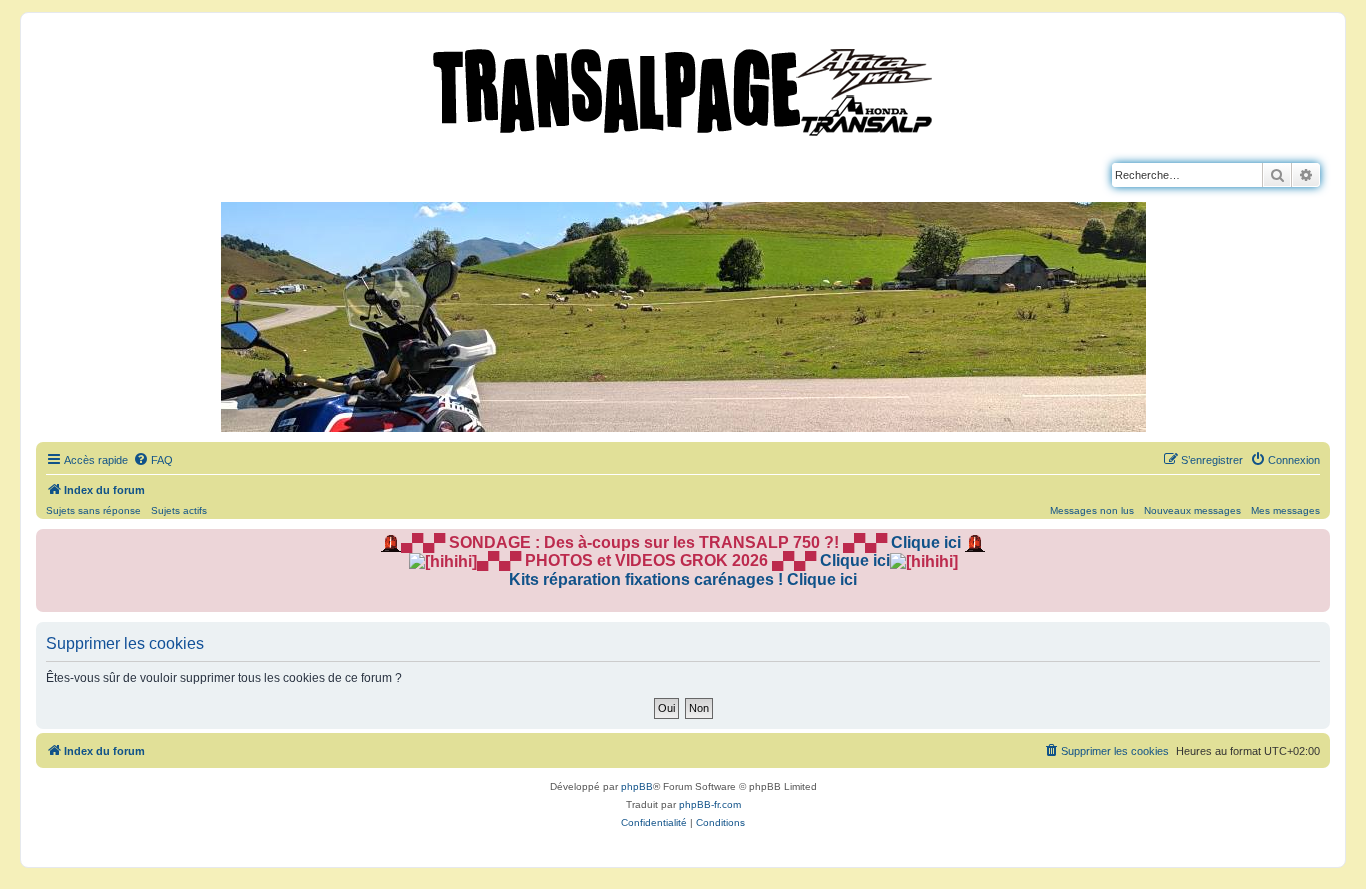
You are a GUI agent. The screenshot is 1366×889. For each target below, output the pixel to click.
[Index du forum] (683, 88)
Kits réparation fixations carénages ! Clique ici (683, 579)
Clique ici (926, 542)
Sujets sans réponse (93, 510)
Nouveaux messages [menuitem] (1192, 510)
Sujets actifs (179, 510)
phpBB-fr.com (710, 804)
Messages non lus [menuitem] (1092, 510)
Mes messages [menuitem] (1285, 510)
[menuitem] (153, 460)
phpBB (637, 786)
